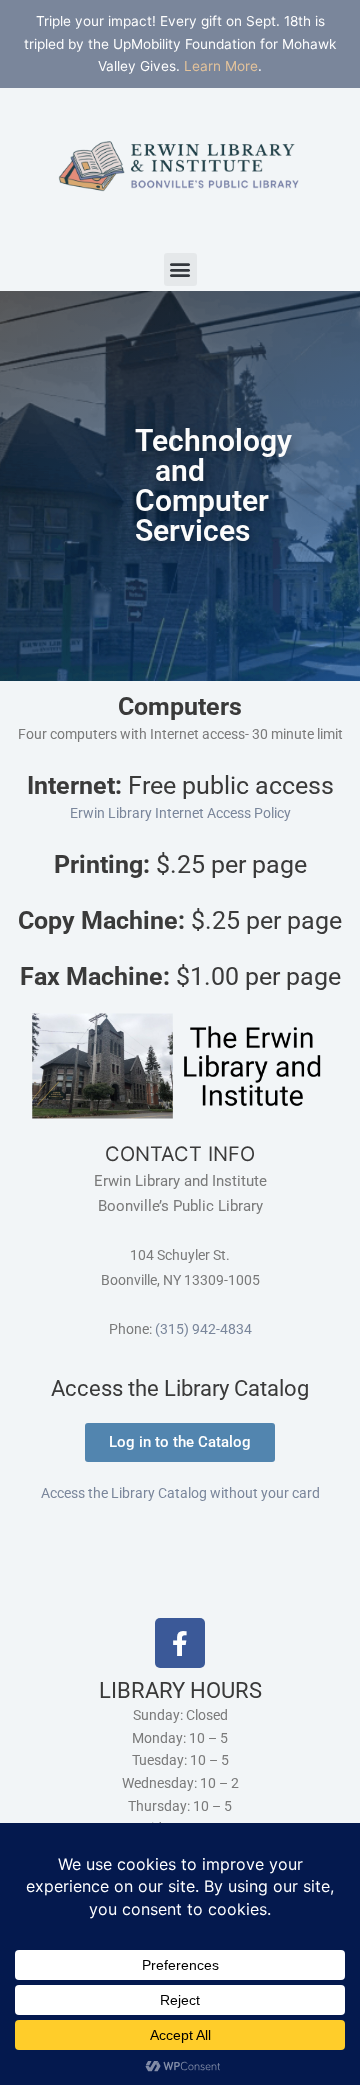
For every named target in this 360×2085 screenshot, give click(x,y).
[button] (180, 269)
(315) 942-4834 (203, 1329)
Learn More (221, 66)
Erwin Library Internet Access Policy (180, 813)
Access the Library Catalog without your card (180, 1493)
